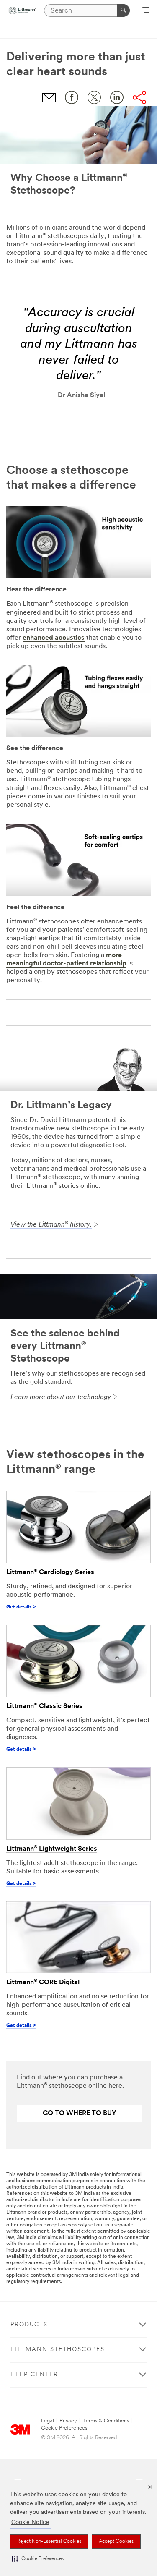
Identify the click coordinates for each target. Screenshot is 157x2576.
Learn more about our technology (61, 1397)
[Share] (139, 97)
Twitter (94, 97)
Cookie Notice (30, 2522)
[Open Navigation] (146, 11)
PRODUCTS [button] (29, 2325)
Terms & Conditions (106, 2421)
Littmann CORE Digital (43, 1982)
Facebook (72, 97)
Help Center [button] (34, 2375)
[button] (38, 2559)
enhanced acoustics (54, 638)
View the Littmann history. (51, 1225)
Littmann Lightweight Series (52, 1849)
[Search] (124, 10)
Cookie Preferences (64, 2428)
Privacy (68, 2421)
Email (49, 97)
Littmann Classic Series (44, 1706)
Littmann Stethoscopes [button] (58, 2350)
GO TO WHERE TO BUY (80, 2113)
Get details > (21, 1607)
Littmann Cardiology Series (50, 1572)
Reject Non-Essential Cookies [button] (49, 2542)
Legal (48, 2421)
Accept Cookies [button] (116, 2542)
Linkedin (117, 97)
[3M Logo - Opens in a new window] (22, 10)
